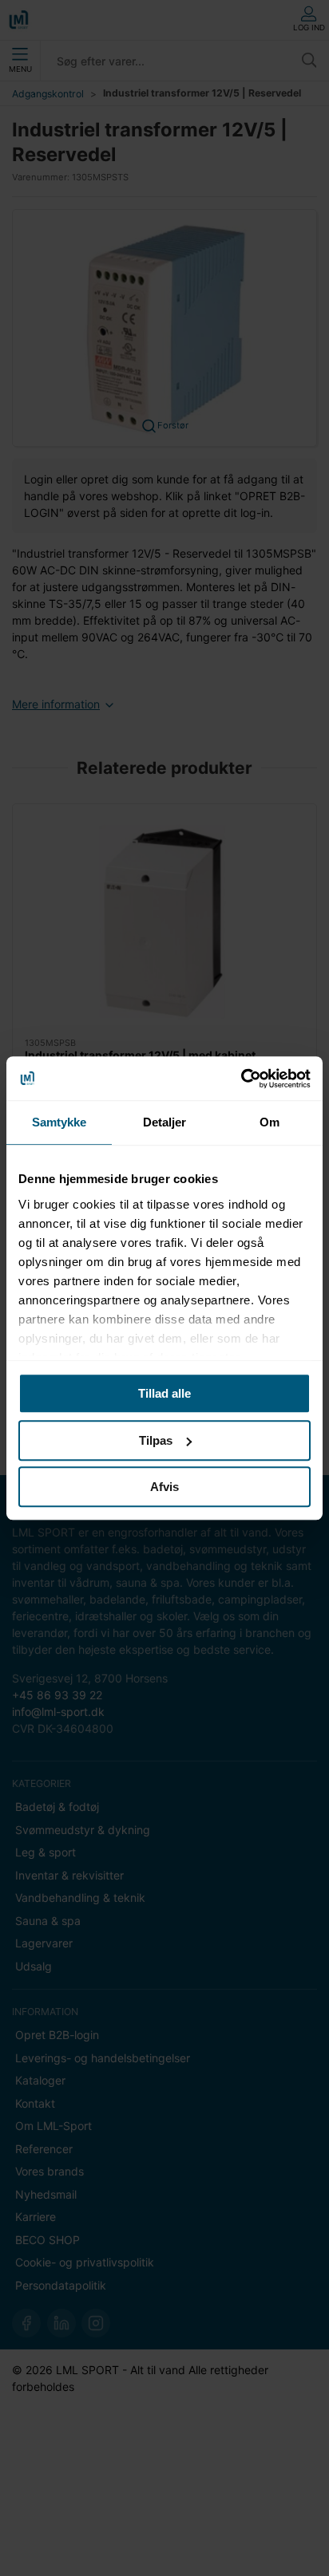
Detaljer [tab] (165, 1122)
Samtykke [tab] (59, 1122)
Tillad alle (164, 1393)
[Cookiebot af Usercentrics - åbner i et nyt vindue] (241, 1079)
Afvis (164, 1487)
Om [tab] (270, 1122)
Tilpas (156, 1440)
